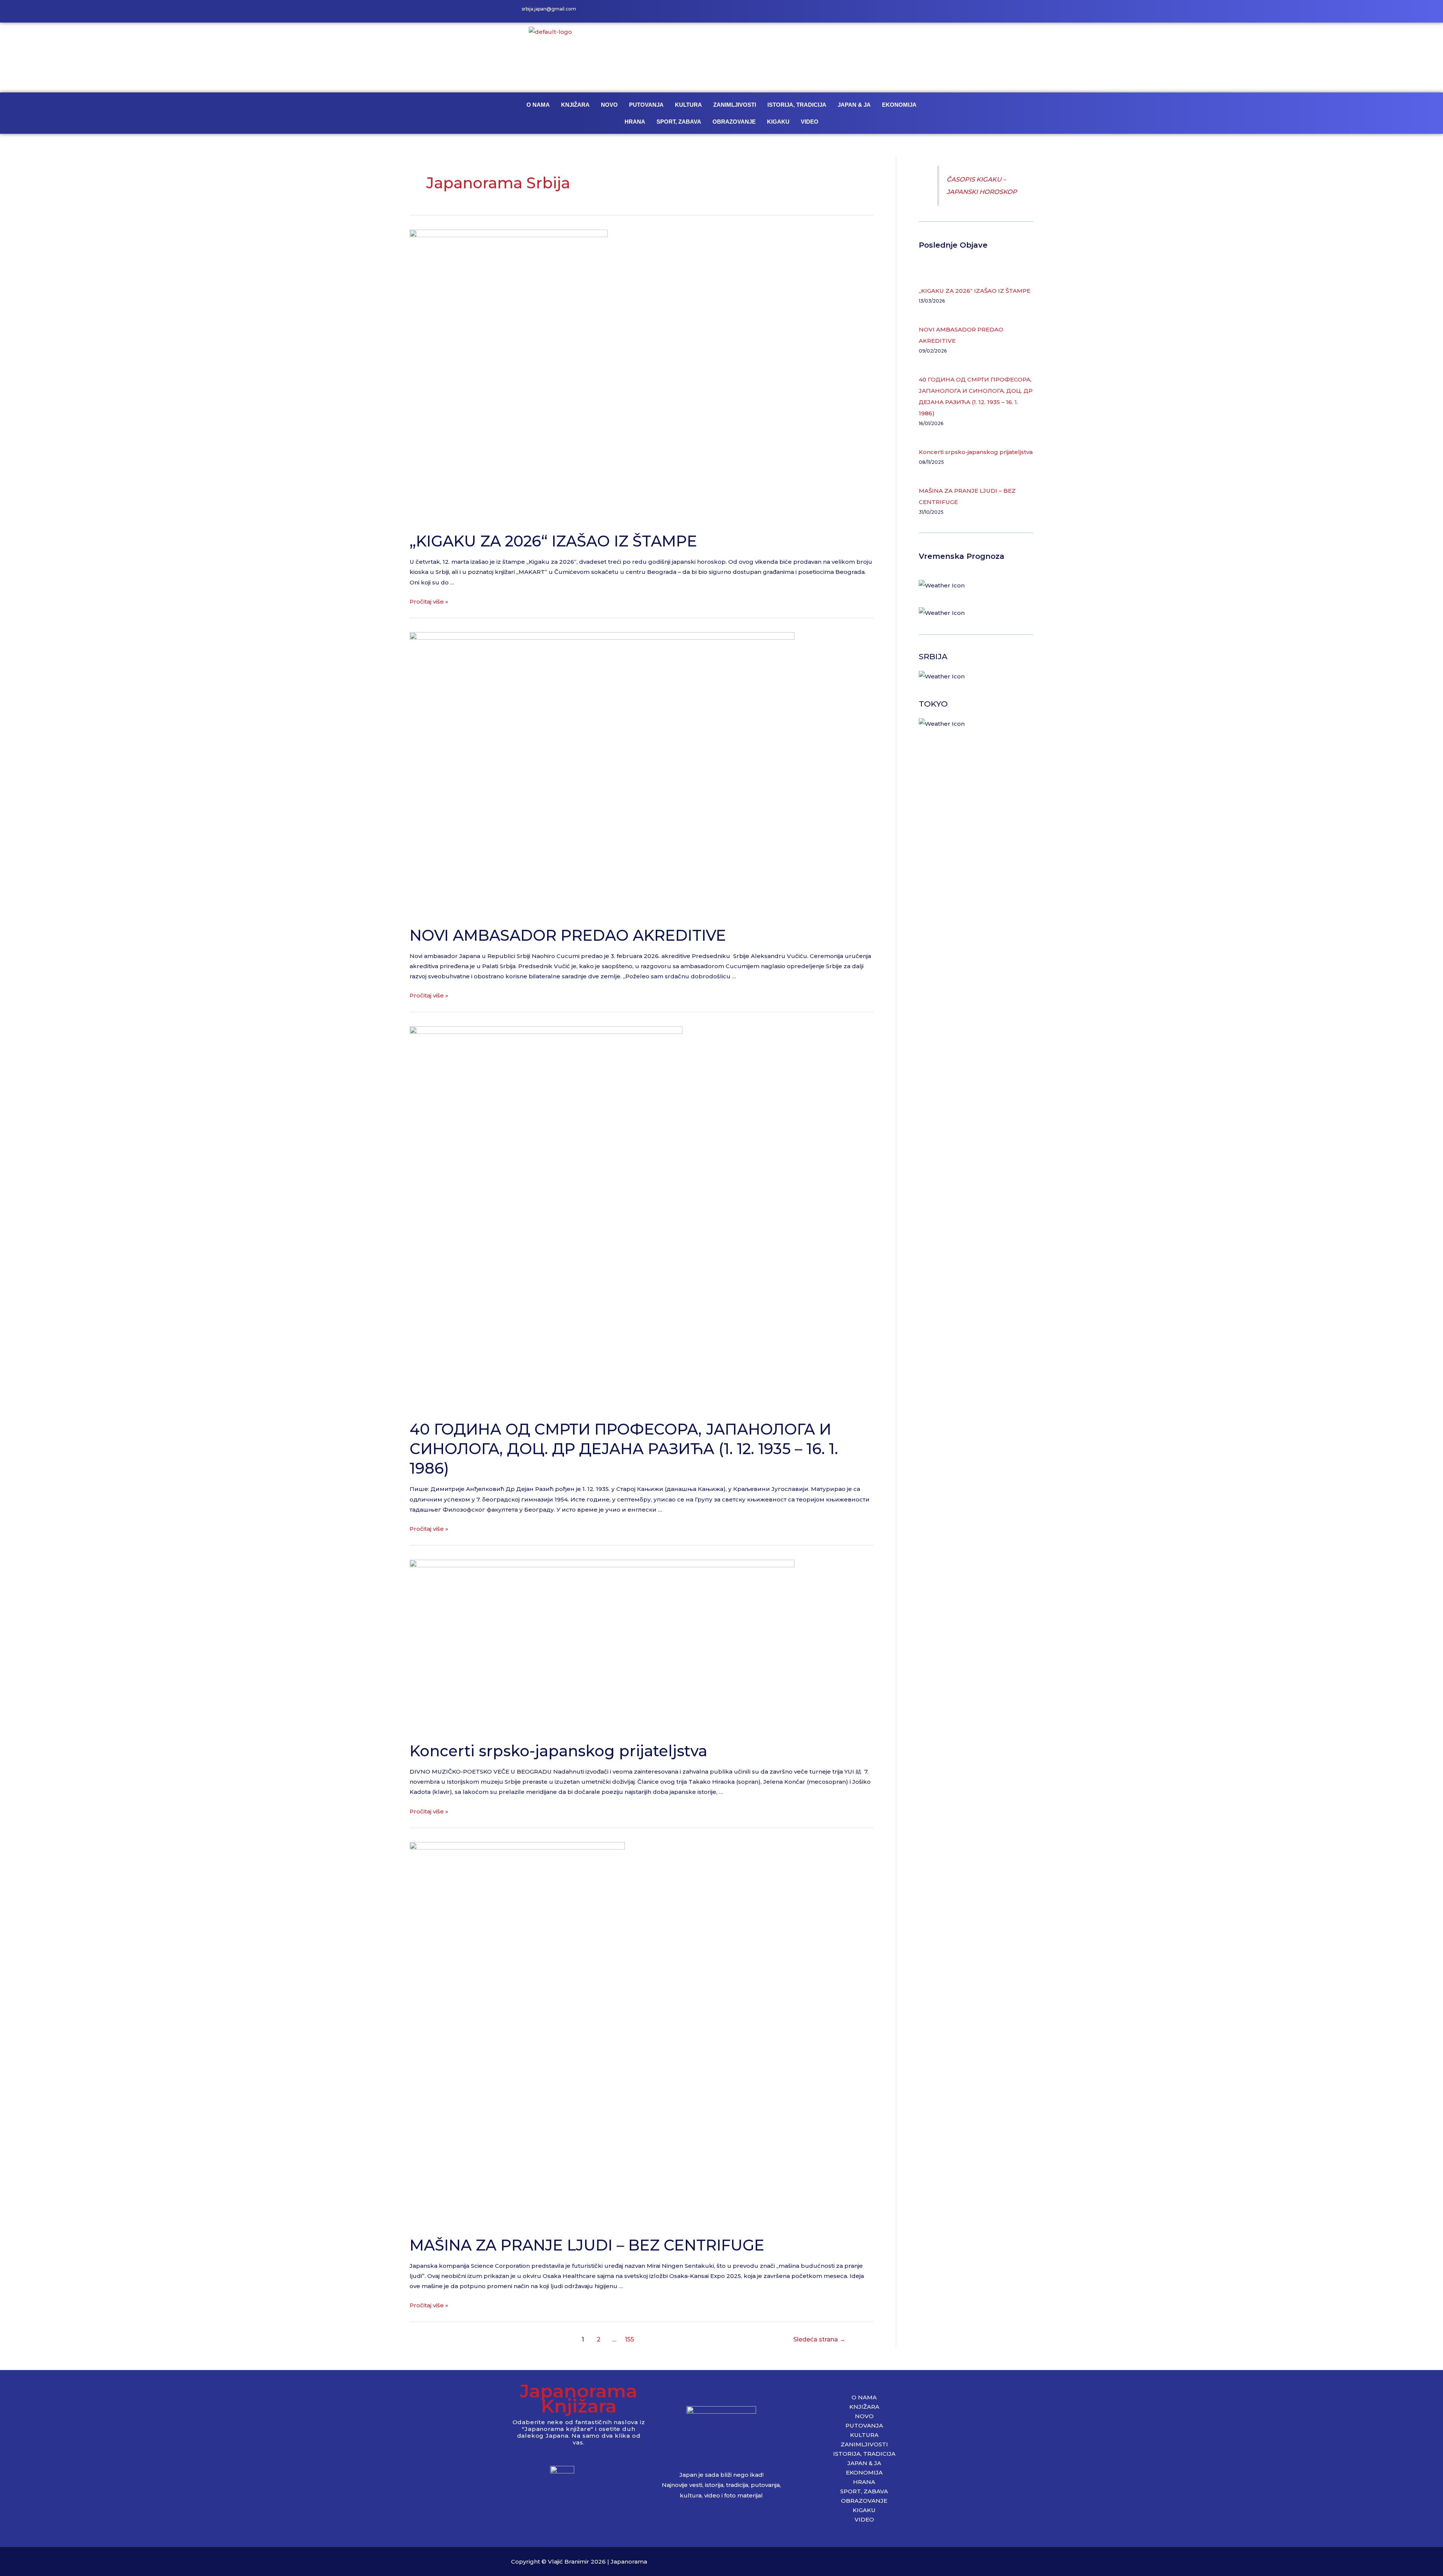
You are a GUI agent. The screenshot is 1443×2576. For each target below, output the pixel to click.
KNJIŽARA (575, 105)
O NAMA (538, 105)
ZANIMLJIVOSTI (735, 105)
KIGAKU (778, 122)
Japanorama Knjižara (579, 2398)
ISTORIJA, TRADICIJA (797, 105)
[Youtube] (924, 11)
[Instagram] (908, 11)
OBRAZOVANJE (734, 122)
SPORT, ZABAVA (679, 122)
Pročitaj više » (429, 602)
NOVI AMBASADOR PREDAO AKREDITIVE (568, 935)
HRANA (635, 122)
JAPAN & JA (854, 105)
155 (629, 2339)
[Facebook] (891, 11)
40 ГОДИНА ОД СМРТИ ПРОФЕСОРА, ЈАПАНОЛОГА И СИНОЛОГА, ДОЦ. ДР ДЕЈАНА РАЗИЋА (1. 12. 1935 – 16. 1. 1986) (624, 1449)
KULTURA (688, 105)
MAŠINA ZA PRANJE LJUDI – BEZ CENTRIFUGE (587, 2245)
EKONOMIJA (899, 105)
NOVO (609, 105)
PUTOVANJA (646, 105)
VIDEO (810, 122)
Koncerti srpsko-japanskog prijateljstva (558, 1751)
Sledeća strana (819, 2339)
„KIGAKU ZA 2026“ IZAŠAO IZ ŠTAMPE (553, 541)
